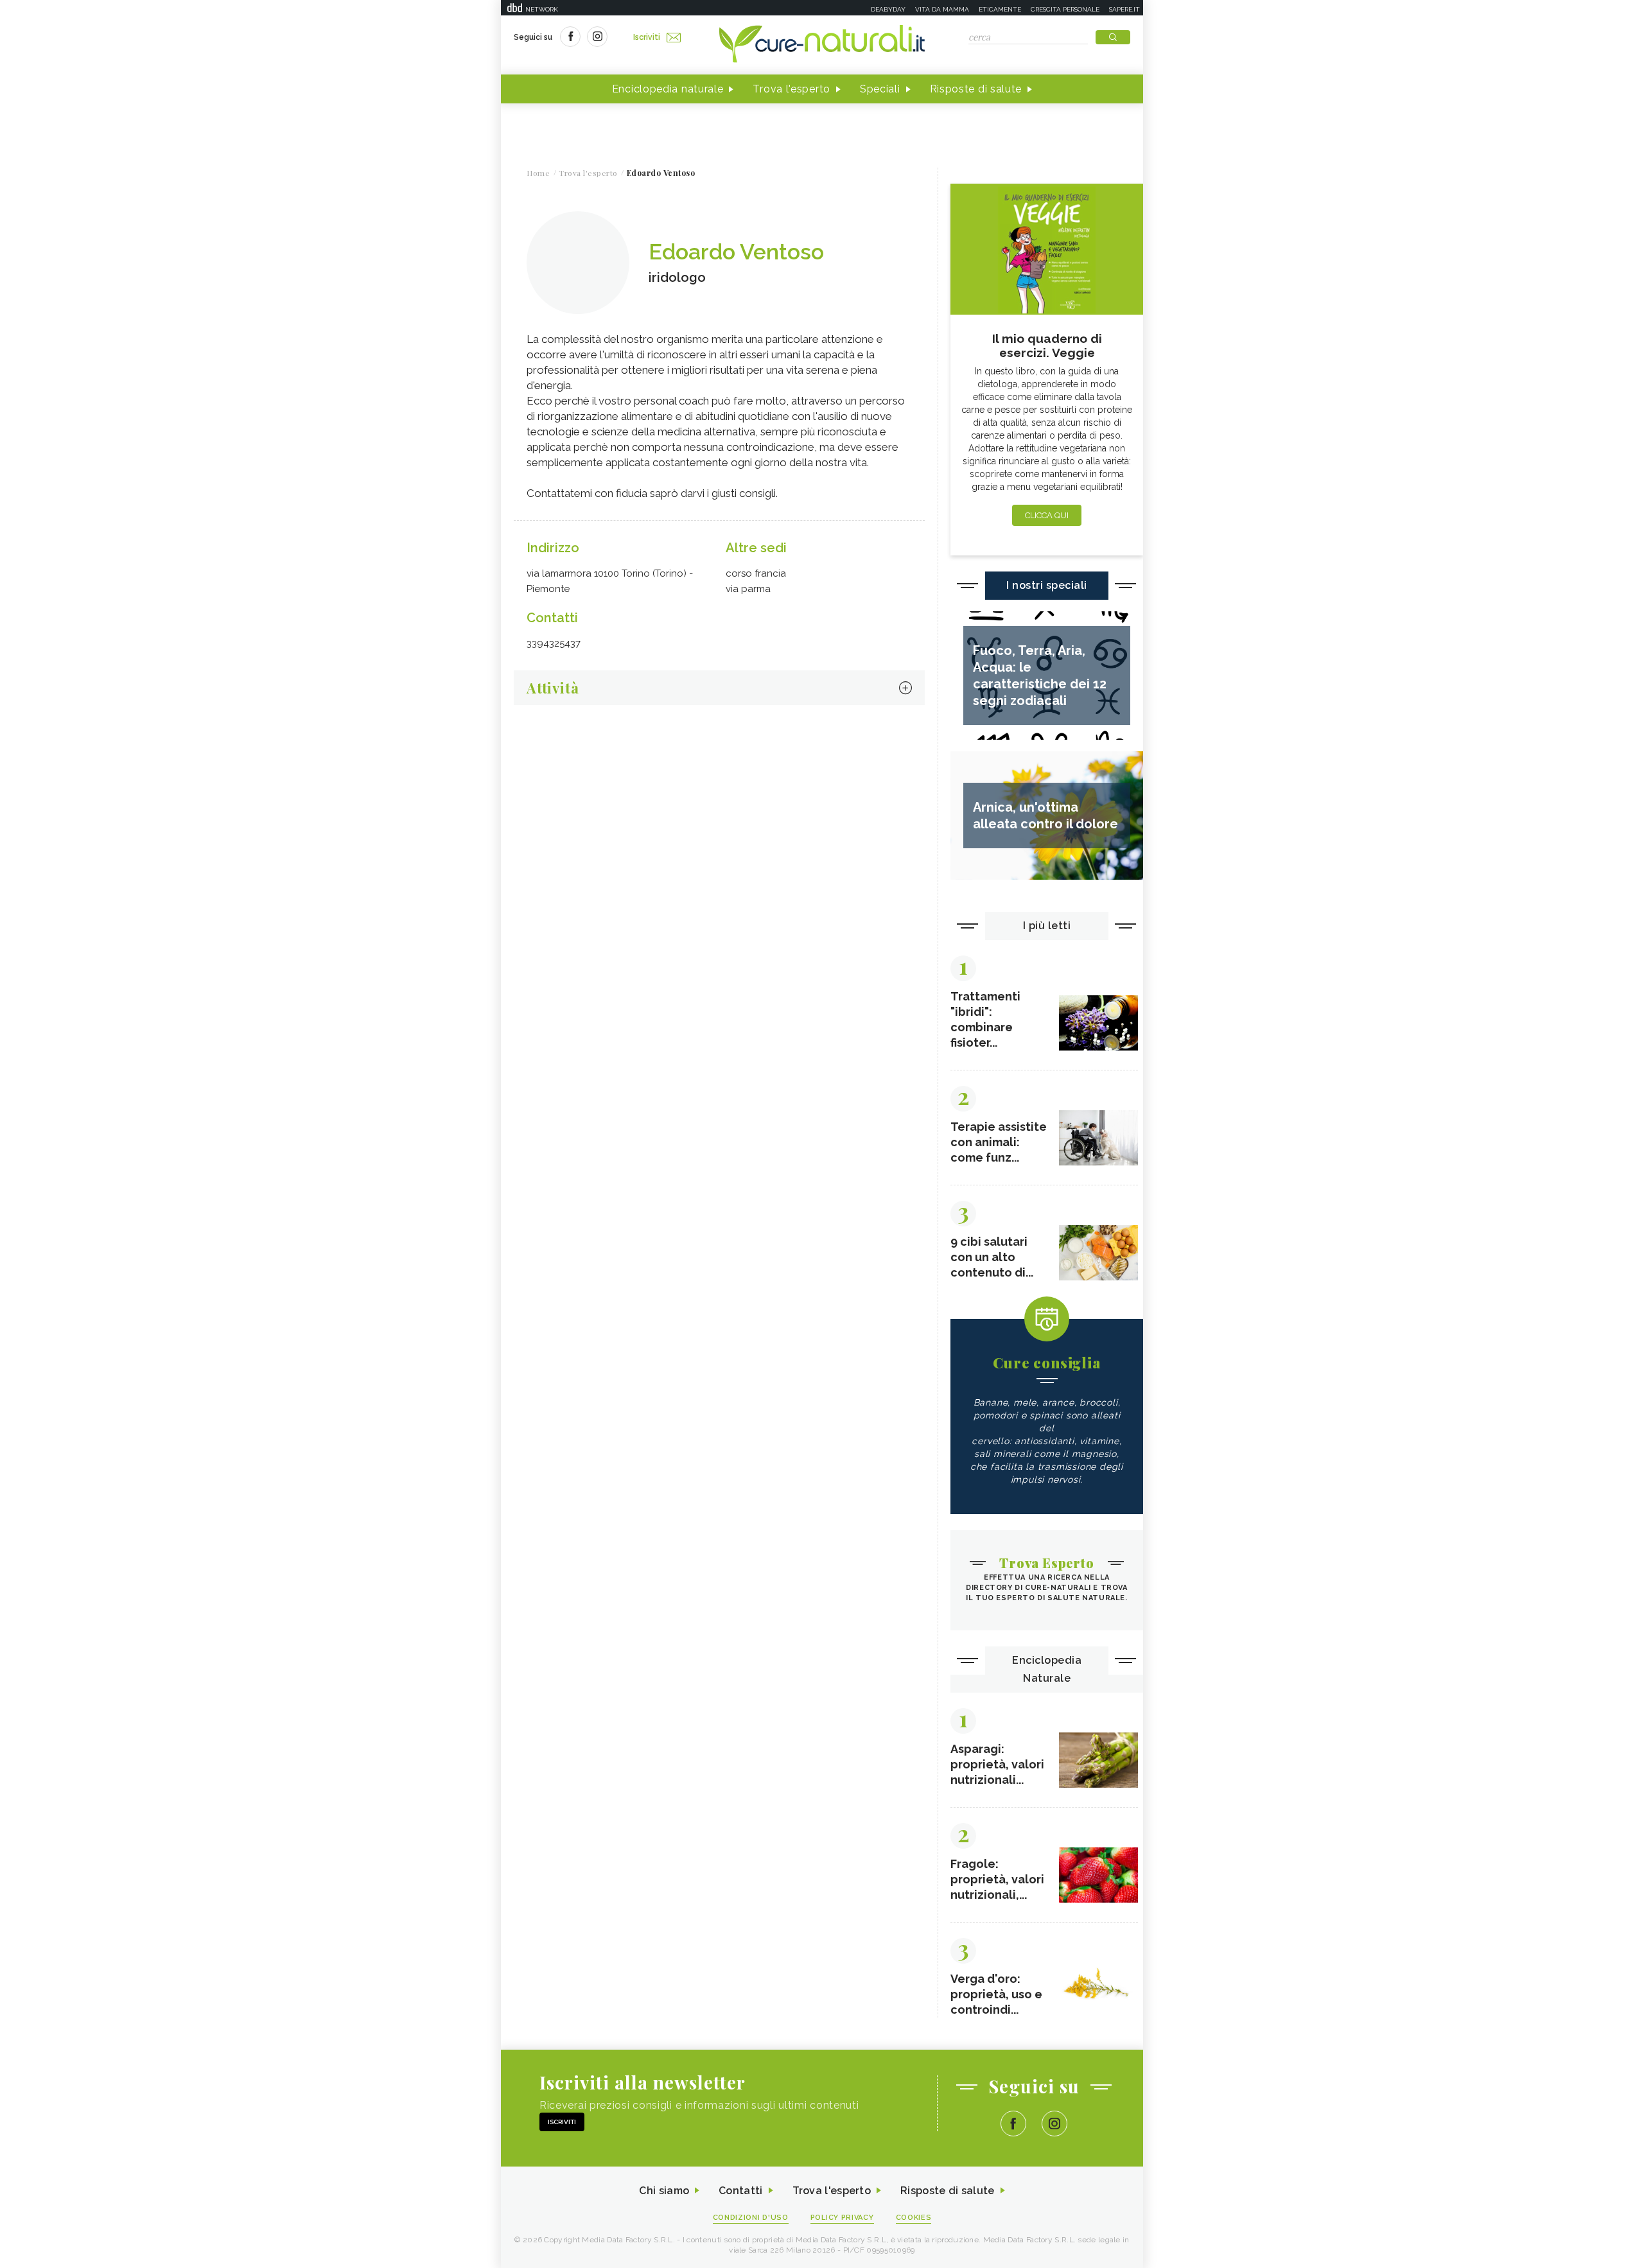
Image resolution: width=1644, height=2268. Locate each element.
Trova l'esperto (791, 89)
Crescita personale (1065, 9)
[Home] (822, 45)
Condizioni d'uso (751, 2218)
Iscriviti (647, 37)
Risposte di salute (976, 89)
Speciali (880, 89)
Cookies (914, 2218)
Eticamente (1000, 9)
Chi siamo (664, 2191)
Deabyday (888, 9)
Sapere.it (1124, 9)
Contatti (740, 2191)
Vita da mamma (942, 9)
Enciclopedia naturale (668, 89)
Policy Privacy (842, 2218)
